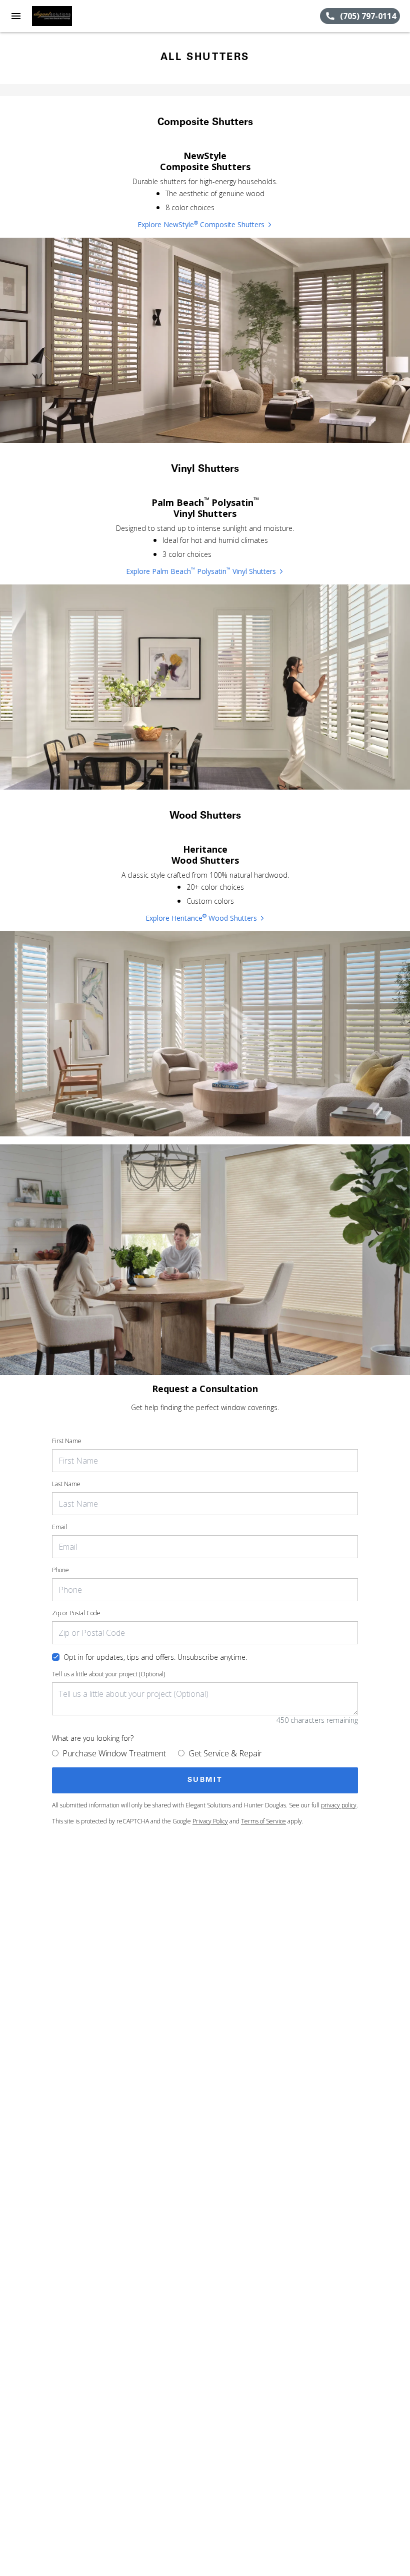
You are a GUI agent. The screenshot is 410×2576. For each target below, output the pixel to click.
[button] (16, 16)
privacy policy (339, 1805)
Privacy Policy (210, 1821)
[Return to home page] (62, 16)
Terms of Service (263, 1821)
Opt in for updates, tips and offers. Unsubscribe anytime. (155, 1657)
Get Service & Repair (225, 1753)
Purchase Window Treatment (114, 1753)
